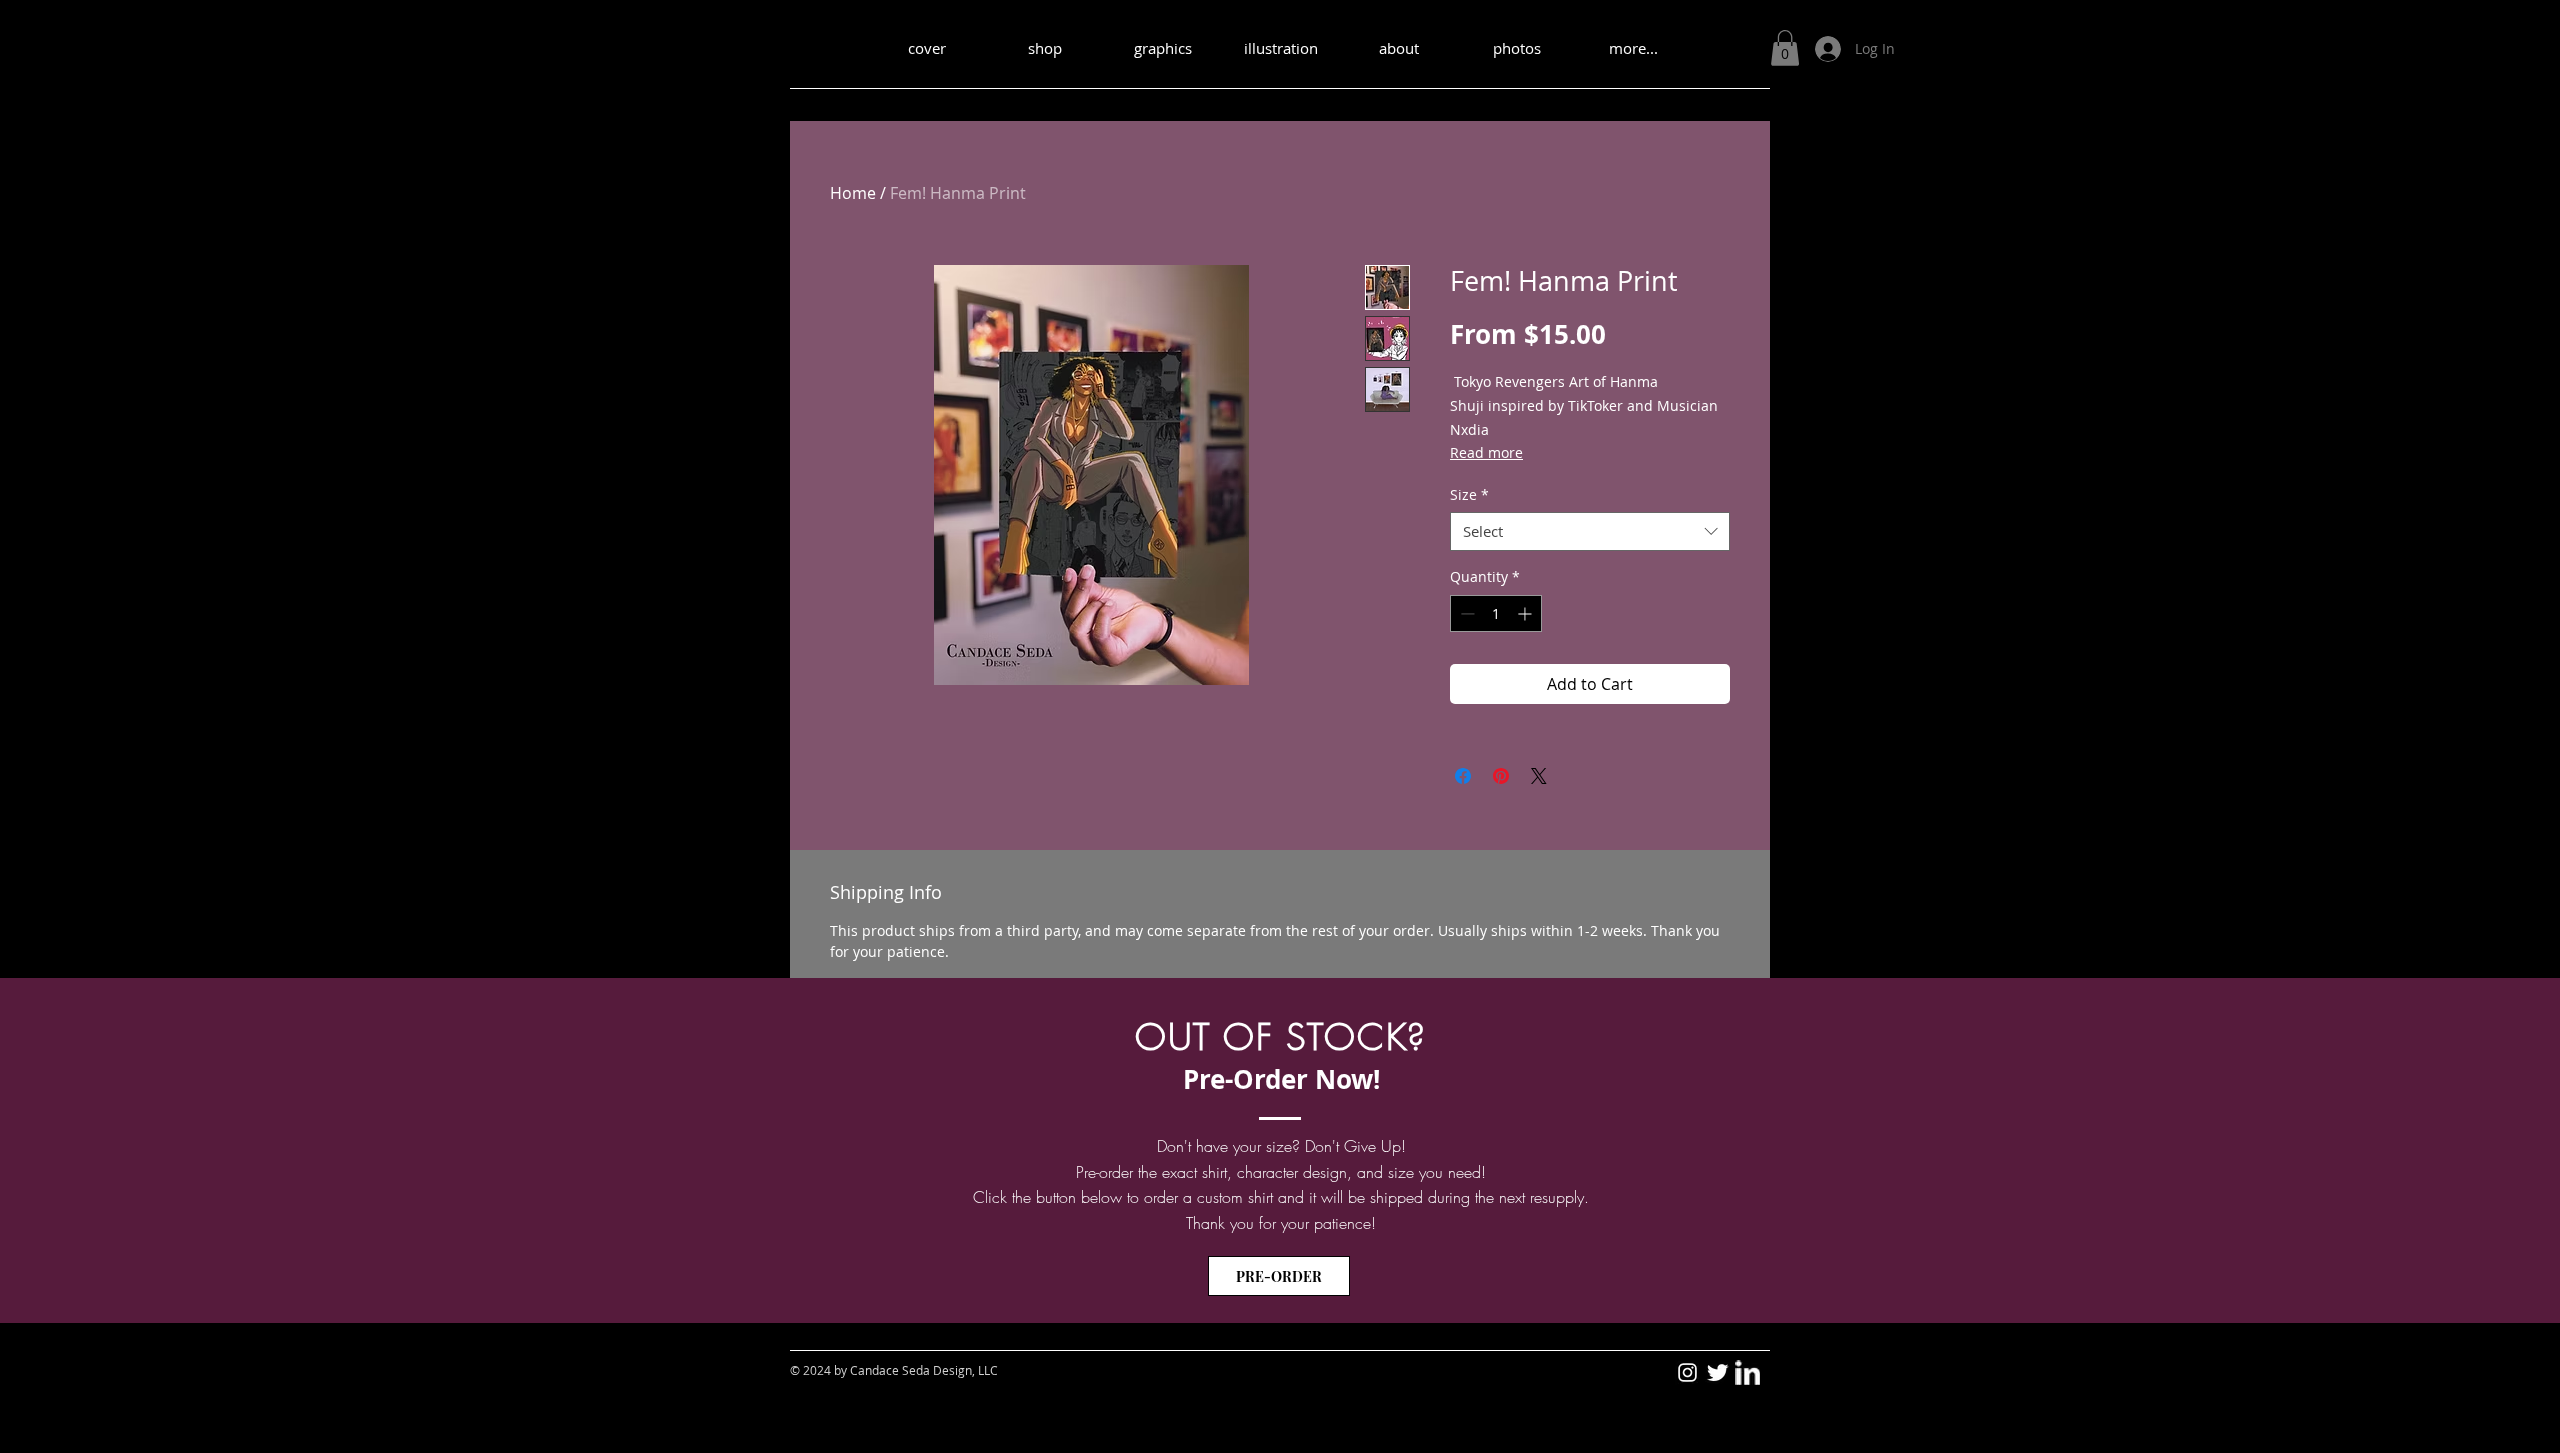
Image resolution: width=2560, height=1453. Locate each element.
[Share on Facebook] (1463, 776)
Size (1469, 494)
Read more (1486, 452)
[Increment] (1526, 613)
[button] (1785, 48)
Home (853, 193)
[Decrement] (1465, 613)
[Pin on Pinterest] (1501, 776)
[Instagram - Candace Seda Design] (1687, 1372)
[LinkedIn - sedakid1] (1747, 1372)
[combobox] (1590, 531)
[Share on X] (1539, 776)
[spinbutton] (1496, 613)
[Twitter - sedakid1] (1717, 1372)
